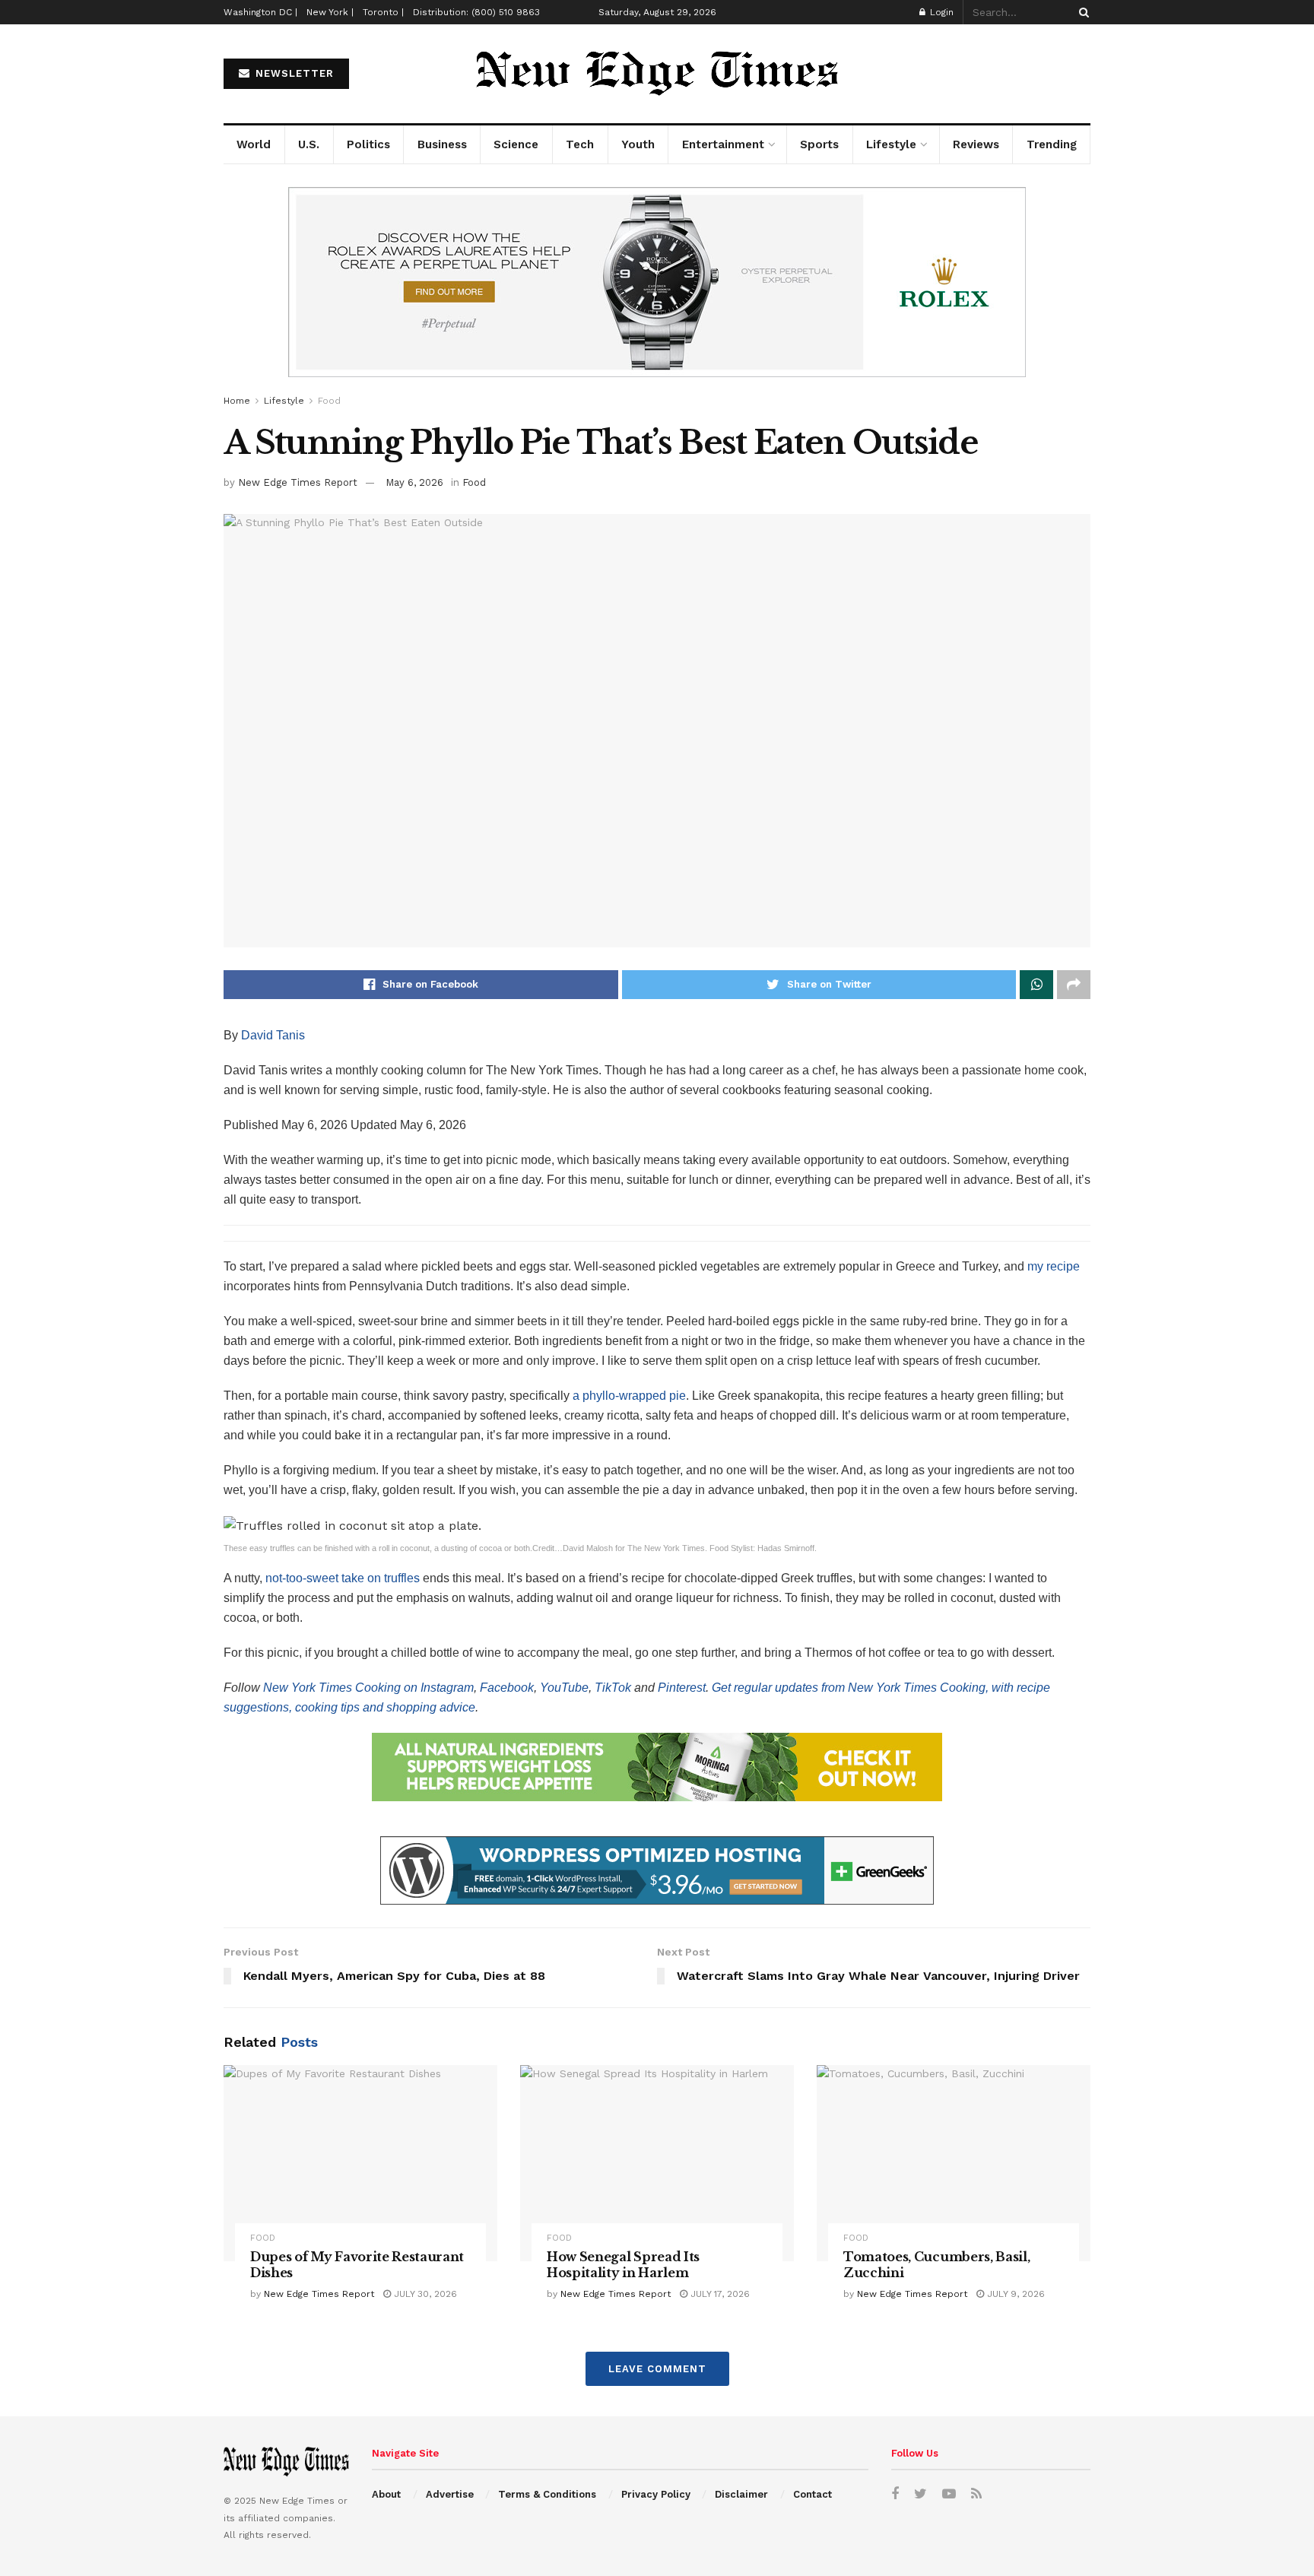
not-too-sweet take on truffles (343, 1578)
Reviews (976, 144)
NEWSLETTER (293, 73)
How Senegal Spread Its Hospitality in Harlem (623, 2265)
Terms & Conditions (547, 2494)
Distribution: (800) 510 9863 (476, 12)
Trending (1052, 144)
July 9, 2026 (1014, 2294)
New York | (330, 12)
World (254, 144)
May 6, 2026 (414, 482)
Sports (819, 144)
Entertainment (723, 144)
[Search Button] (1081, 12)
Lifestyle (891, 144)
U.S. (309, 144)
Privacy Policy (656, 2494)
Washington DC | (260, 12)
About (386, 2494)
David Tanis (273, 1035)
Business (442, 144)
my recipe (1054, 1266)
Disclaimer (741, 2494)
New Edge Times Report (298, 482)
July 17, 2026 (719, 2294)
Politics (368, 144)
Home (237, 401)
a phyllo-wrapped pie (629, 1396)
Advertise (450, 2494)
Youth (638, 144)
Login (940, 12)
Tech (580, 144)
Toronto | (383, 12)
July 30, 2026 (424, 2294)
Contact (813, 2494)
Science (516, 144)
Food (329, 401)
